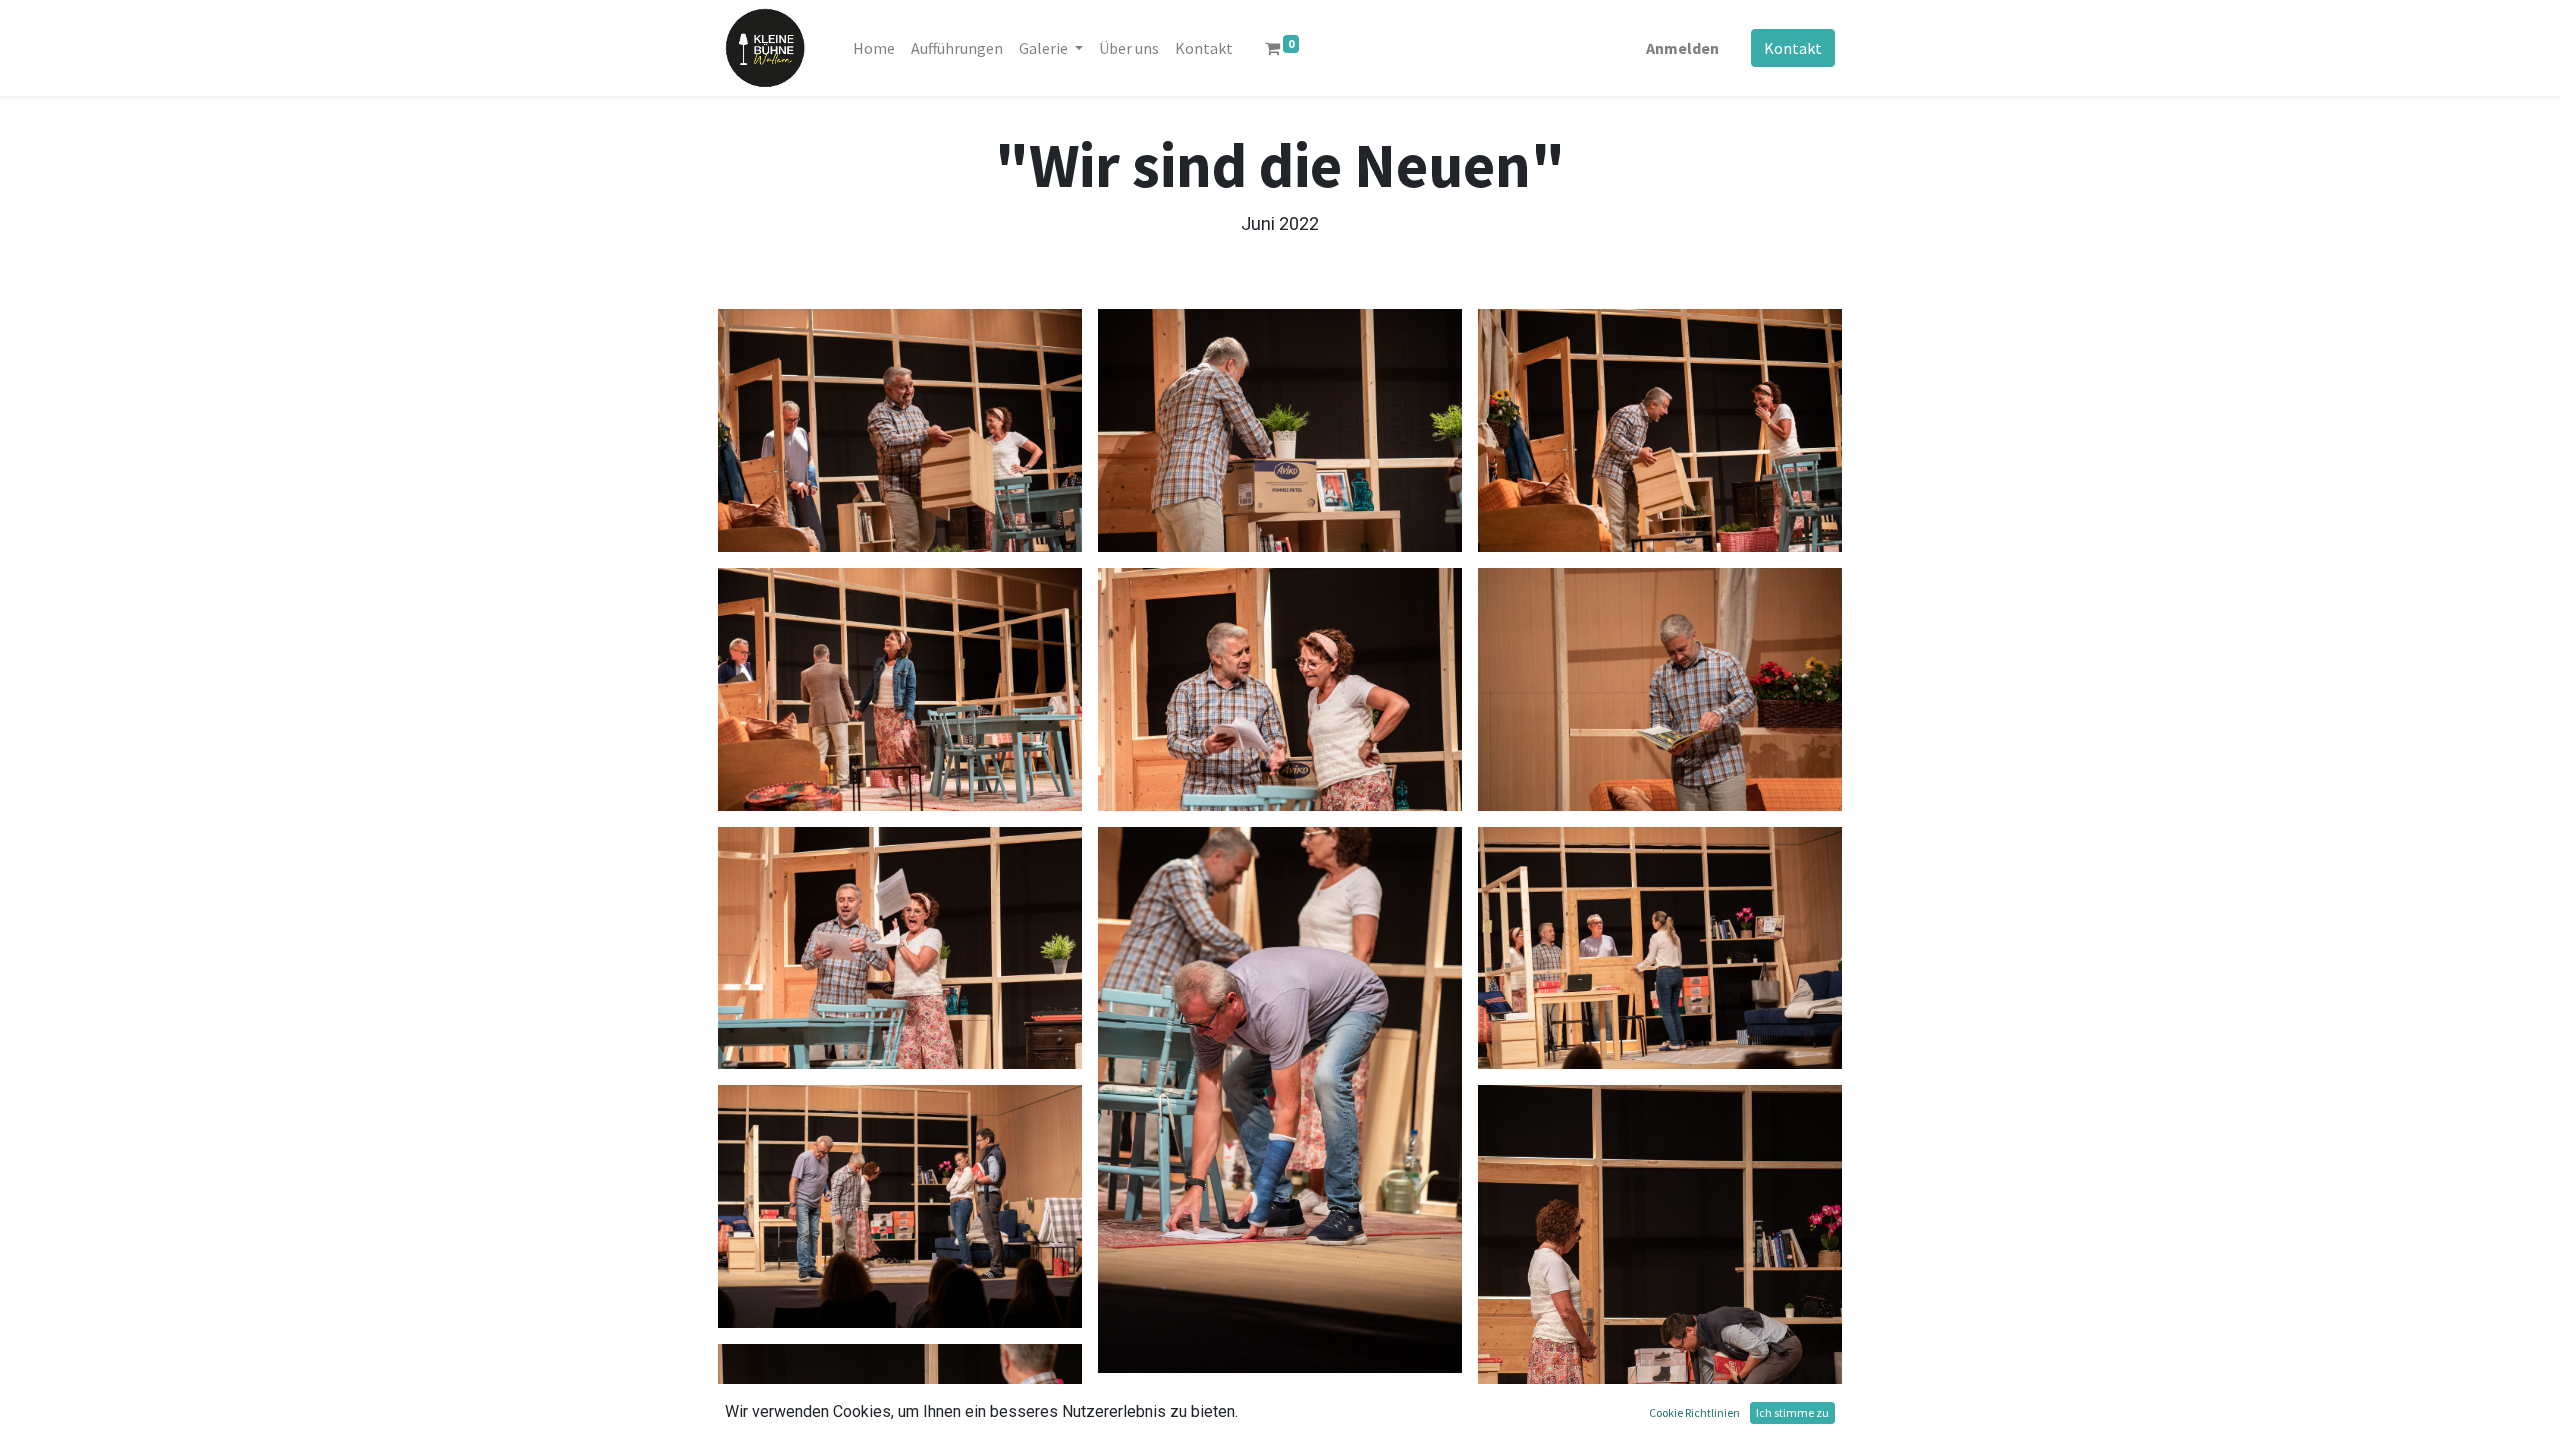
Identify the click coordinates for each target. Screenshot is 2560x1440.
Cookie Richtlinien (1694, 1412)
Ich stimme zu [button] (1792, 1412)
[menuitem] (874, 48)
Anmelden (1682, 48)
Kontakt (1793, 48)
